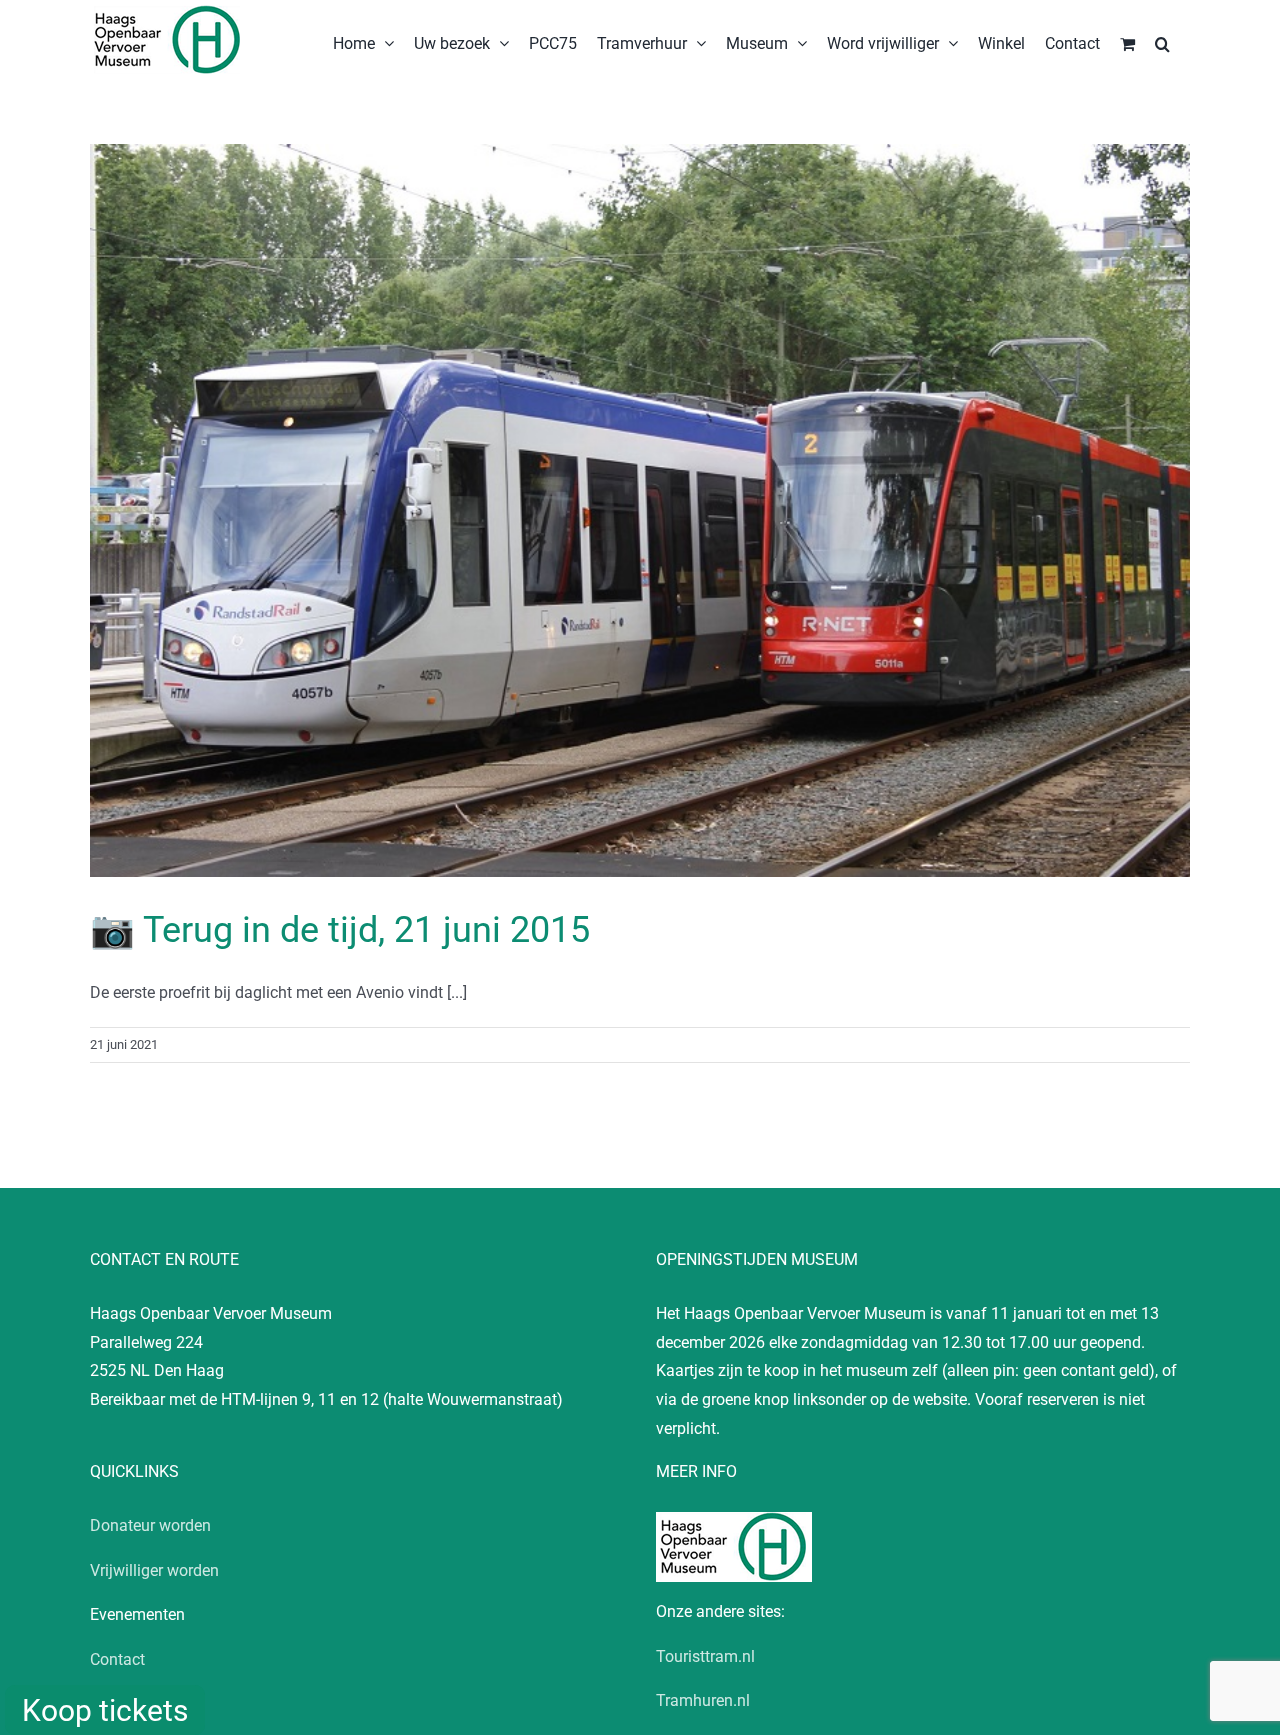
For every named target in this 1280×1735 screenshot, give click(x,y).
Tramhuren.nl (703, 1700)
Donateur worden (150, 1525)
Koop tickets (105, 1710)
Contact (117, 1659)
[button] (1162, 42)
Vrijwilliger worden (154, 1570)
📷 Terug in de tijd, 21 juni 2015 (340, 930)
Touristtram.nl (705, 1656)
